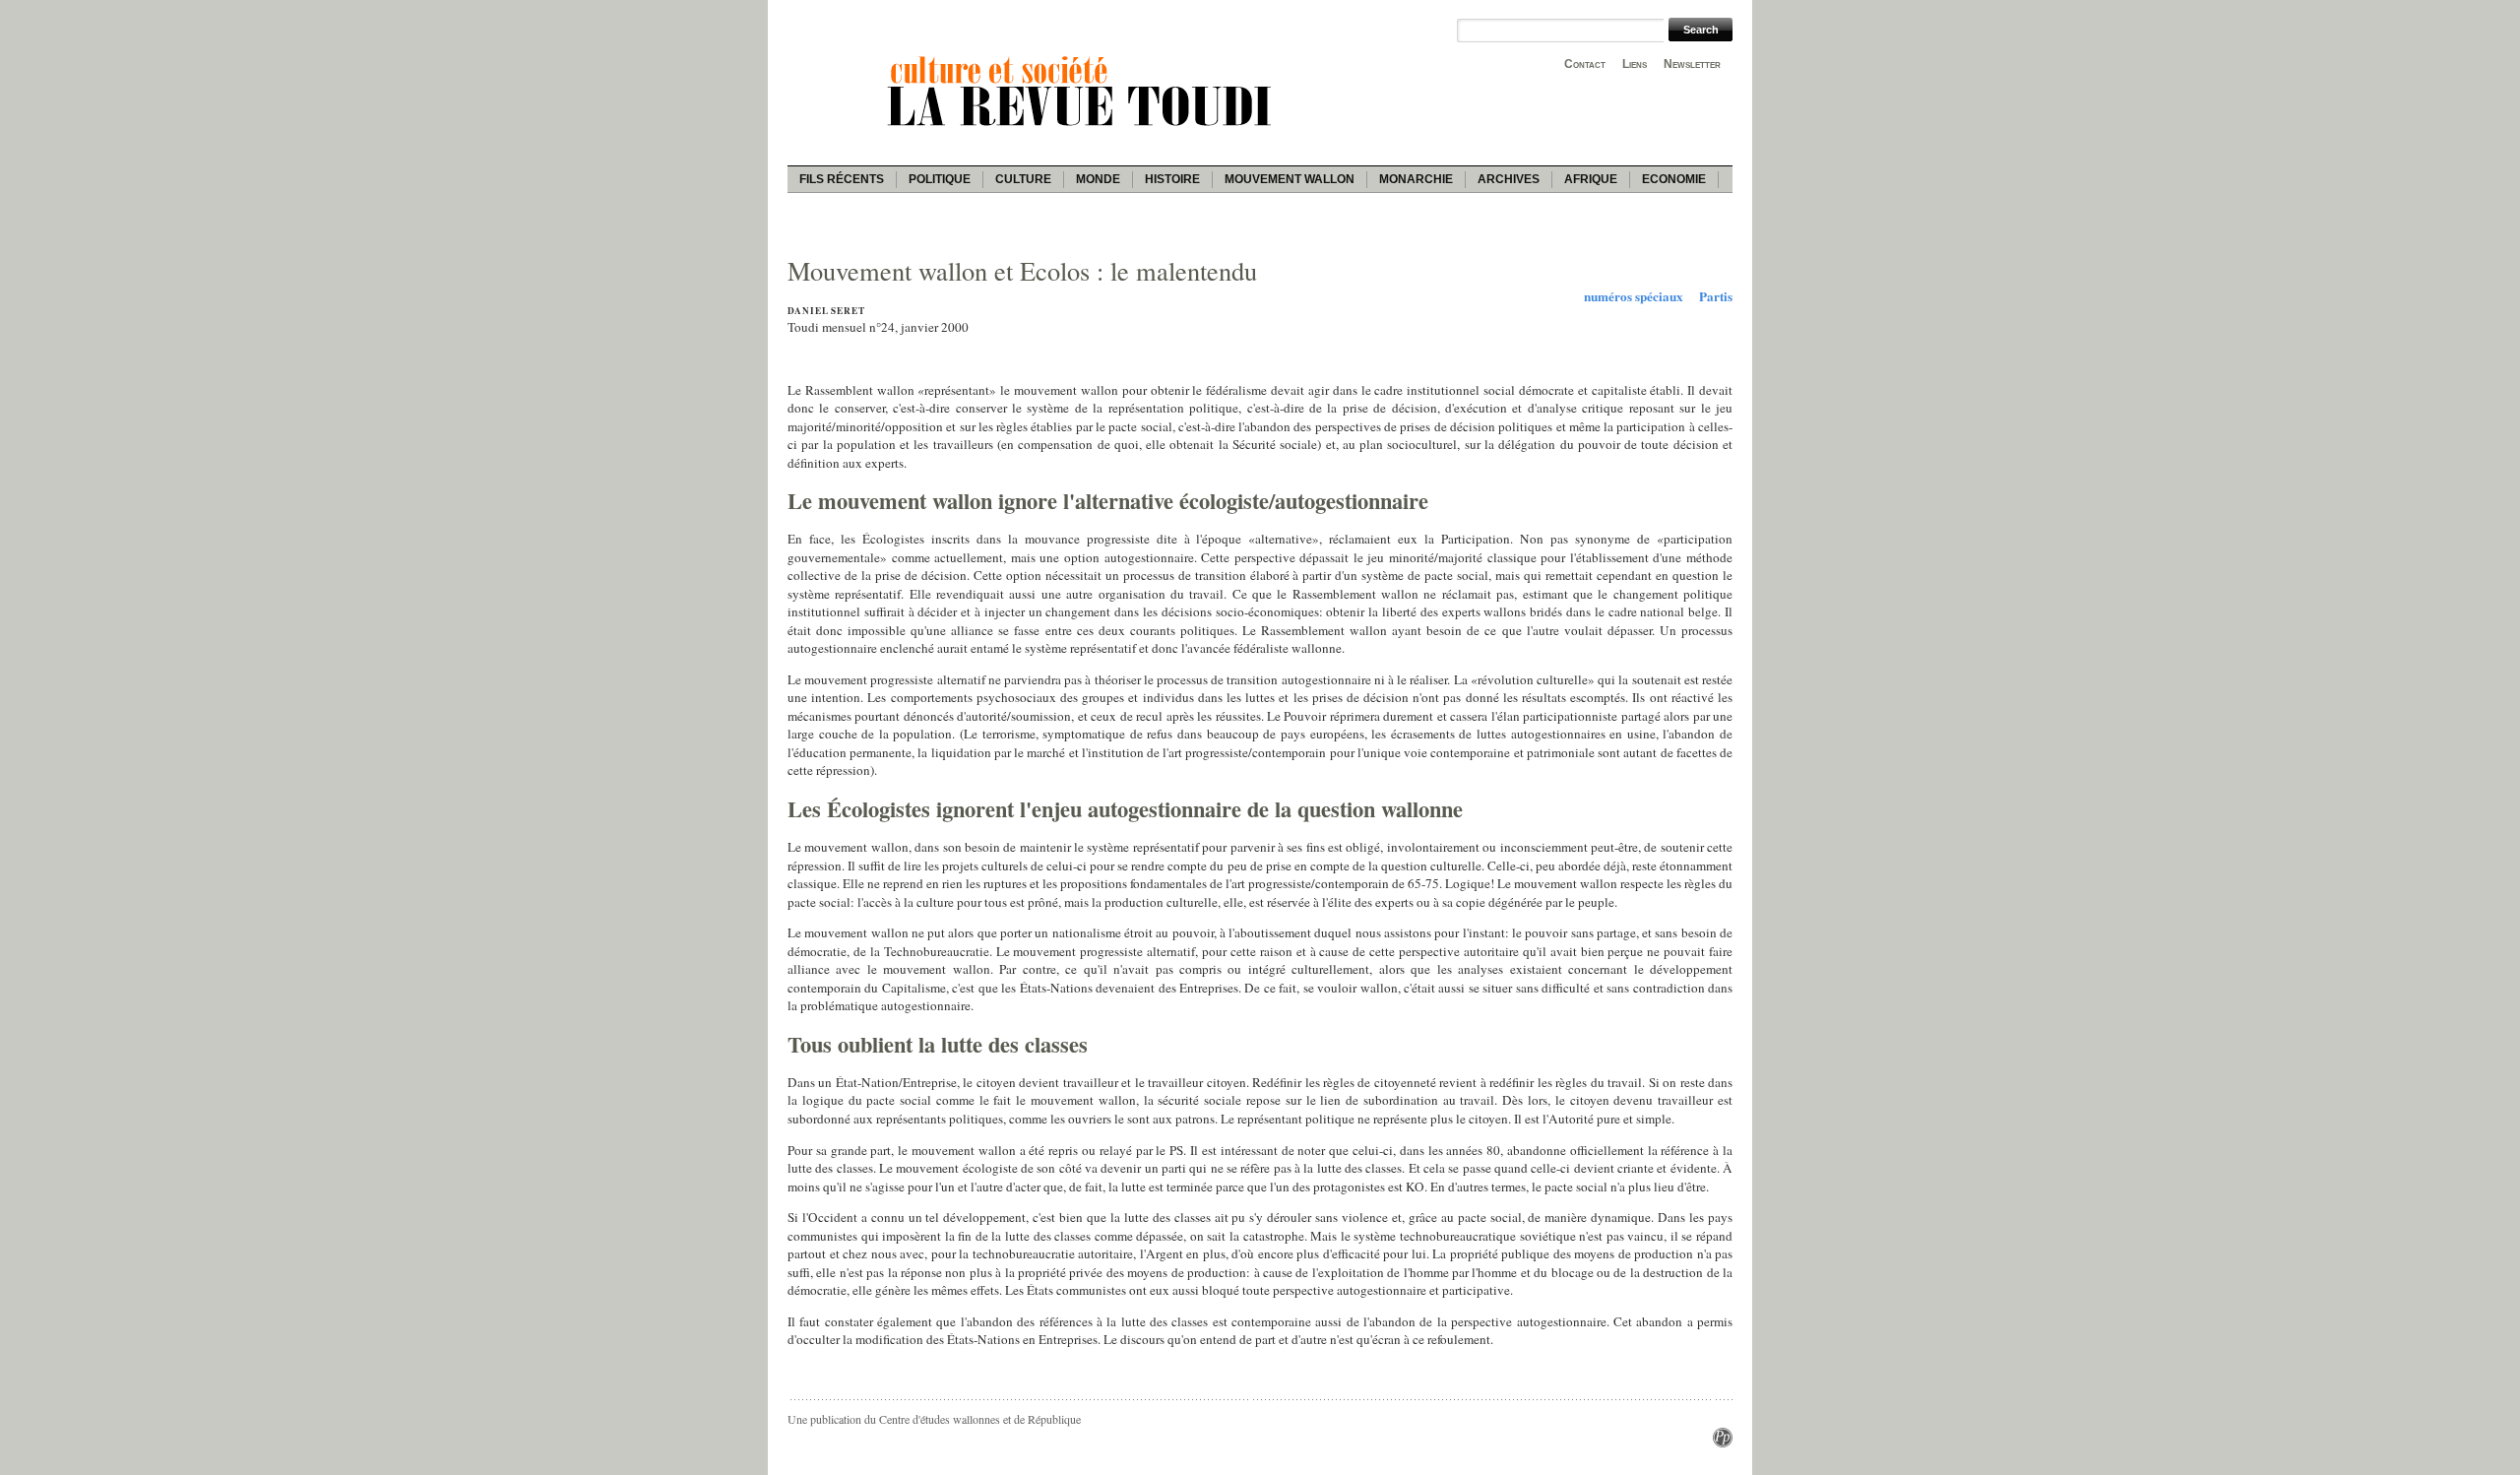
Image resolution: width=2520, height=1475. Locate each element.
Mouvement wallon (1290, 179)
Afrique (1591, 179)
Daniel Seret (826, 311)
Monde (1098, 179)
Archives (1509, 179)
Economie (1674, 179)
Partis (1716, 296)
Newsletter (1692, 64)
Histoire (1172, 179)
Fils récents (842, 179)
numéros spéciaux (1634, 296)
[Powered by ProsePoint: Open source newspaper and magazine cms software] (1723, 1443)
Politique (940, 179)
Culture (1023, 179)
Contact (1585, 64)
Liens (1635, 64)
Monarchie (1416, 179)
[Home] (1083, 129)
